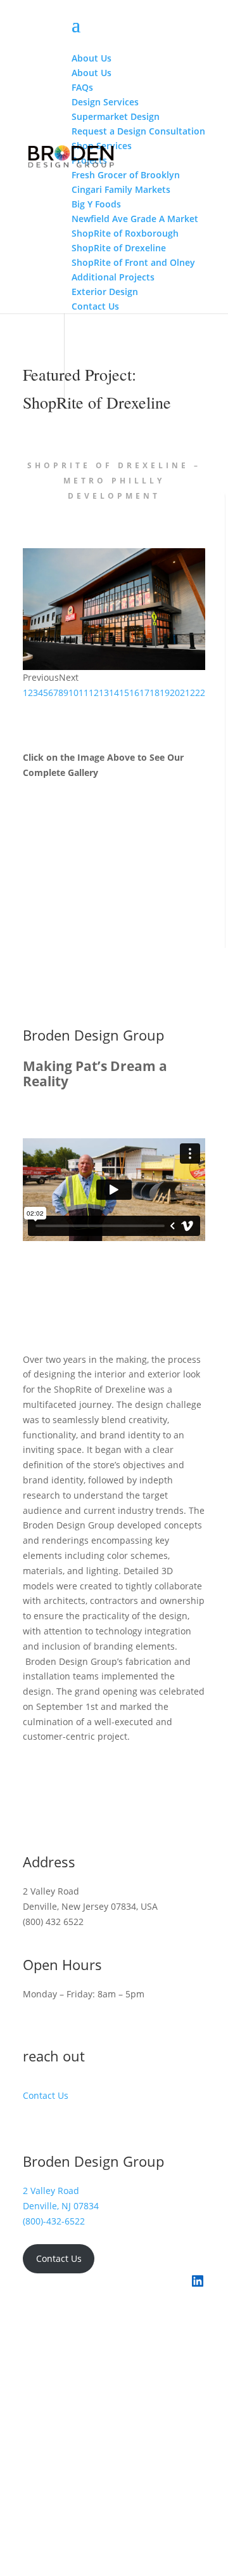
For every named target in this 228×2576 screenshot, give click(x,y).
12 (94, 693)
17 (144, 693)
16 (134, 693)
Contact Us (46, 2095)
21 (185, 693)
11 (84, 693)
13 (104, 693)
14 (114, 693)
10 (73, 693)
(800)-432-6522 (54, 2221)
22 (195, 693)
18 (155, 693)
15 (124, 693)
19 (165, 693)
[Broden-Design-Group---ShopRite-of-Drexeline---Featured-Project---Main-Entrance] (114, 667)
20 (175, 693)
